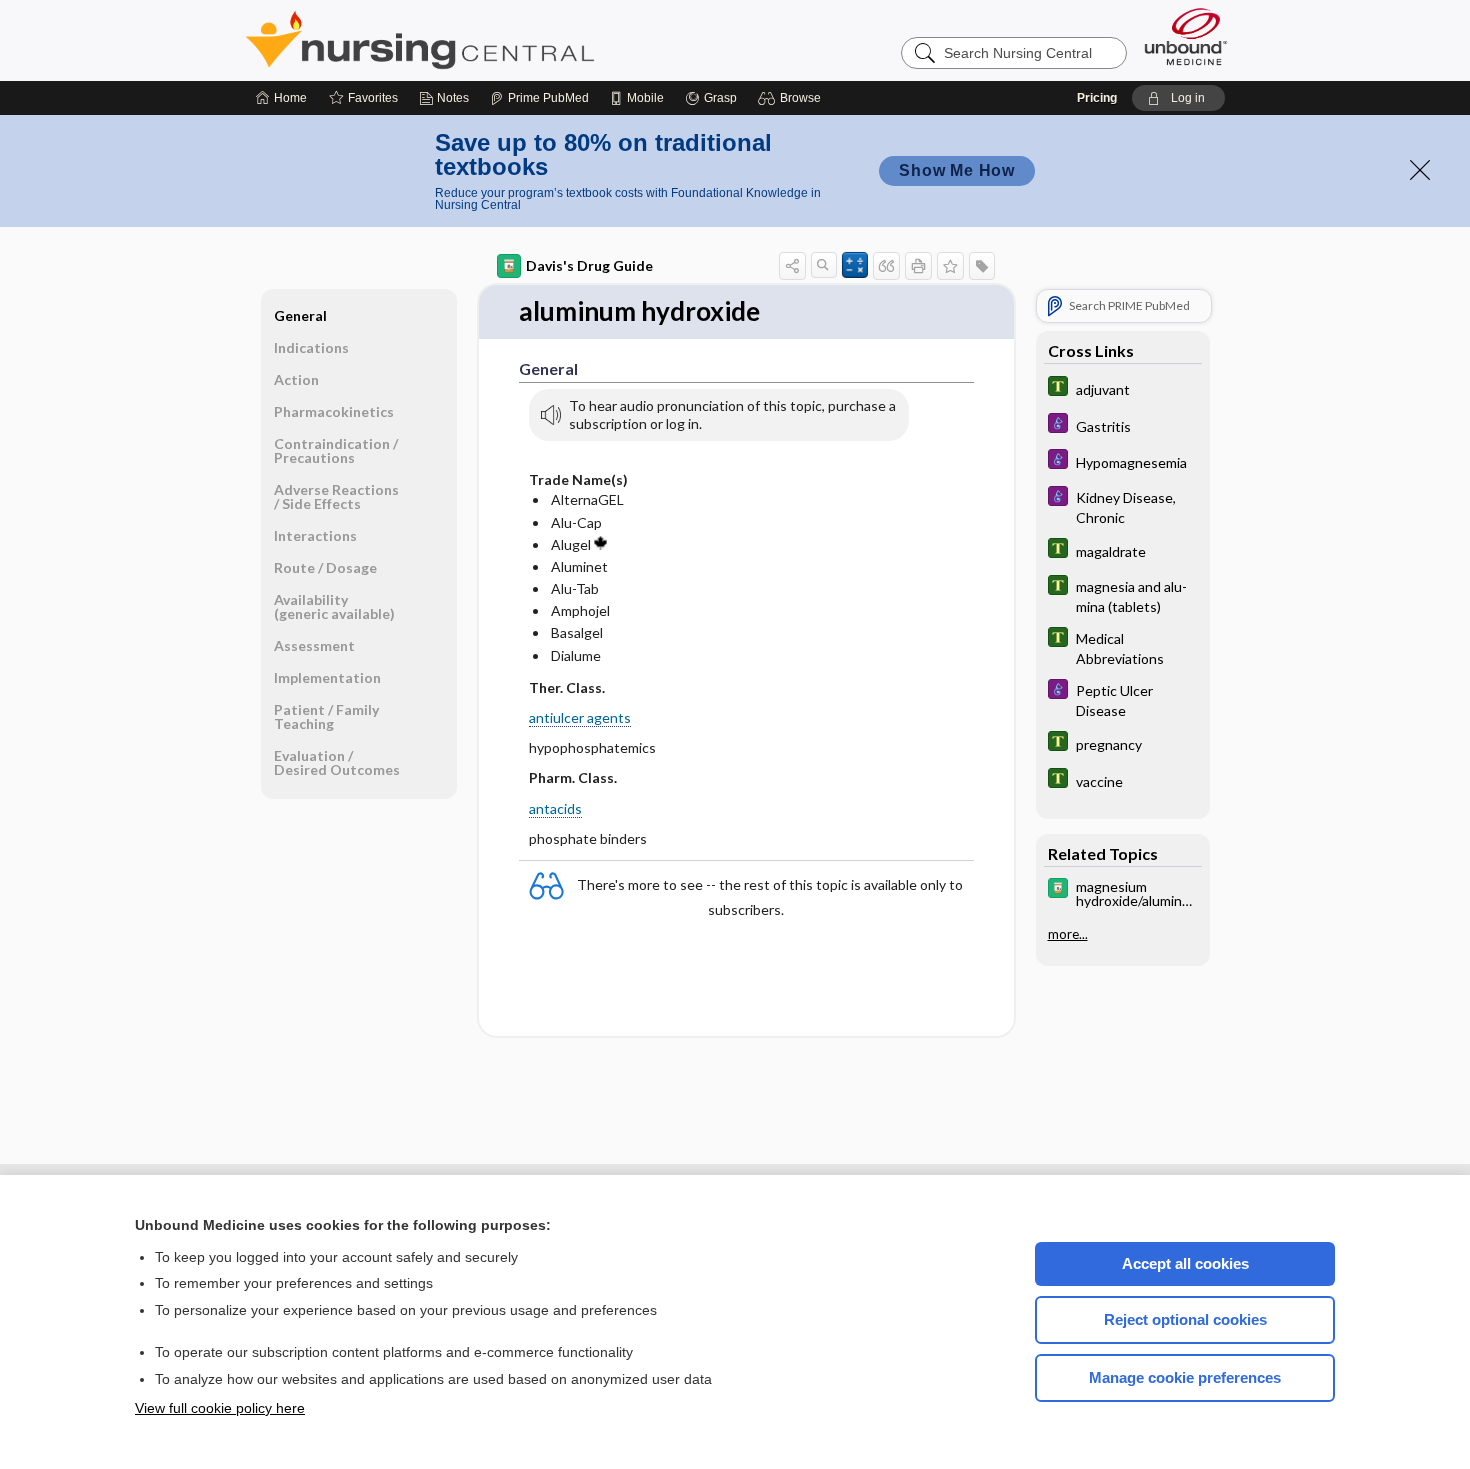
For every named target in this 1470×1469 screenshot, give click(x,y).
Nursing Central (495, 40)
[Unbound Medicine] (1186, 36)
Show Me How (957, 170)
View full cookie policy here (220, 1408)
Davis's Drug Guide (589, 265)
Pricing (1097, 98)
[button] (792, 98)
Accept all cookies (1185, 1263)
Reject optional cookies (1185, 1319)
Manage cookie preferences (1185, 1377)
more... (1068, 933)
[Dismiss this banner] (1420, 170)
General (300, 315)
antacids (555, 808)
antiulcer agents (580, 717)
